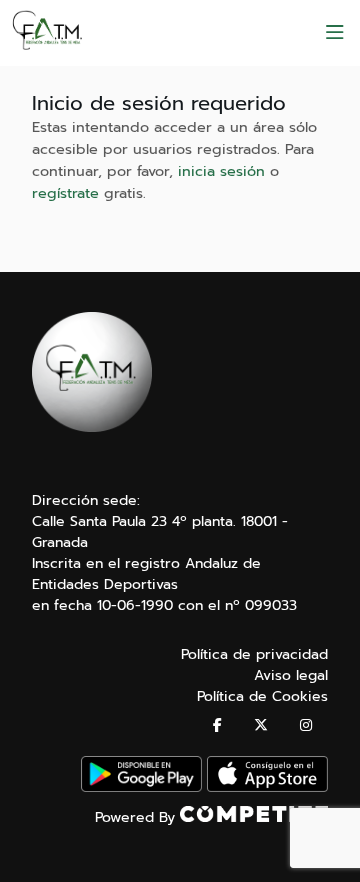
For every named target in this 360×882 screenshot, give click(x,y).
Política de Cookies (262, 696)
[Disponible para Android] (141, 787)
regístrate (65, 193)
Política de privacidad (254, 654)
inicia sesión (221, 171)
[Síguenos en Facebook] (217, 725)
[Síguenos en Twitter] (261, 725)
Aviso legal (291, 675)
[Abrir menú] (335, 33)
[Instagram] (306, 725)
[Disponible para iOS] (267, 787)
